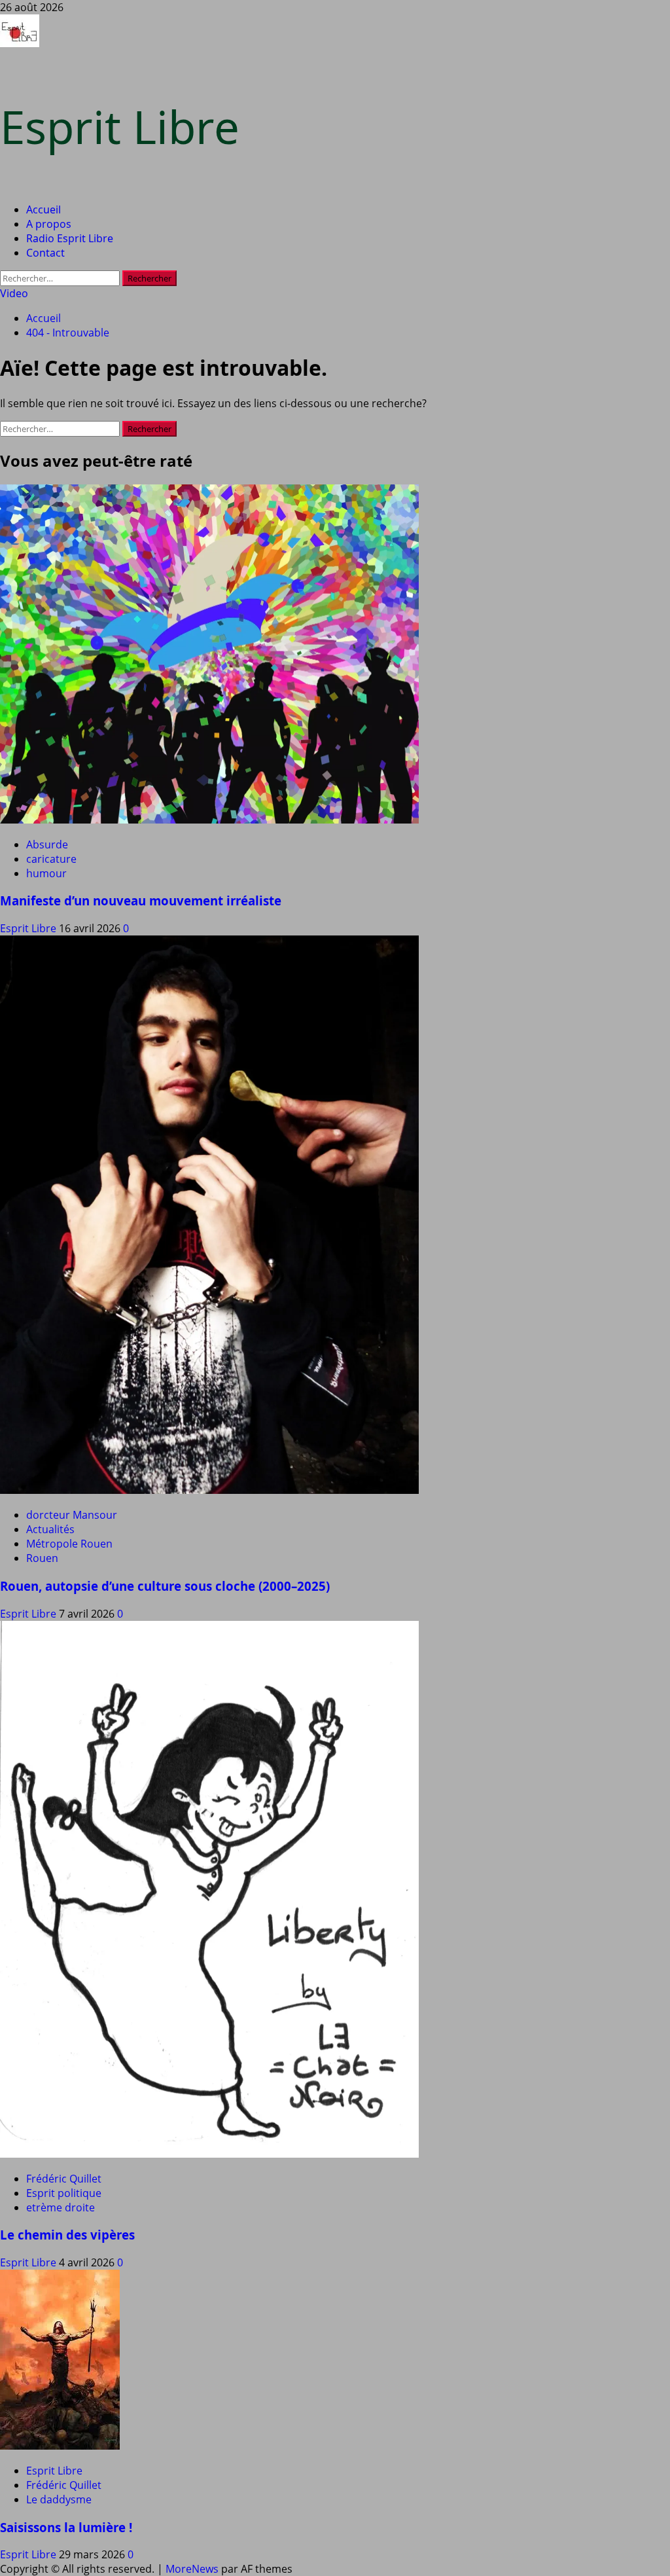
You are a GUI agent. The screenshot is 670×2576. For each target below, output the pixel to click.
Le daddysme (59, 2499)
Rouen (42, 1558)
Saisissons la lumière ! (66, 2527)
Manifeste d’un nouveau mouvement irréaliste (141, 900)
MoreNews (192, 2569)
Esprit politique (64, 2193)
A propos (49, 224)
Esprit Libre (120, 126)
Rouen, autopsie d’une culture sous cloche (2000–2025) (165, 1586)
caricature (51, 859)
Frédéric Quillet (64, 2179)
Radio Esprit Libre (70, 238)
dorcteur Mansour (72, 1515)
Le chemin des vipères (67, 2235)
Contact (45, 253)
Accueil (44, 209)
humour (46, 873)
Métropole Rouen (69, 1544)
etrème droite (61, 2207)
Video (14, 293)
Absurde (47, 844)
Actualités (50, 1529)
